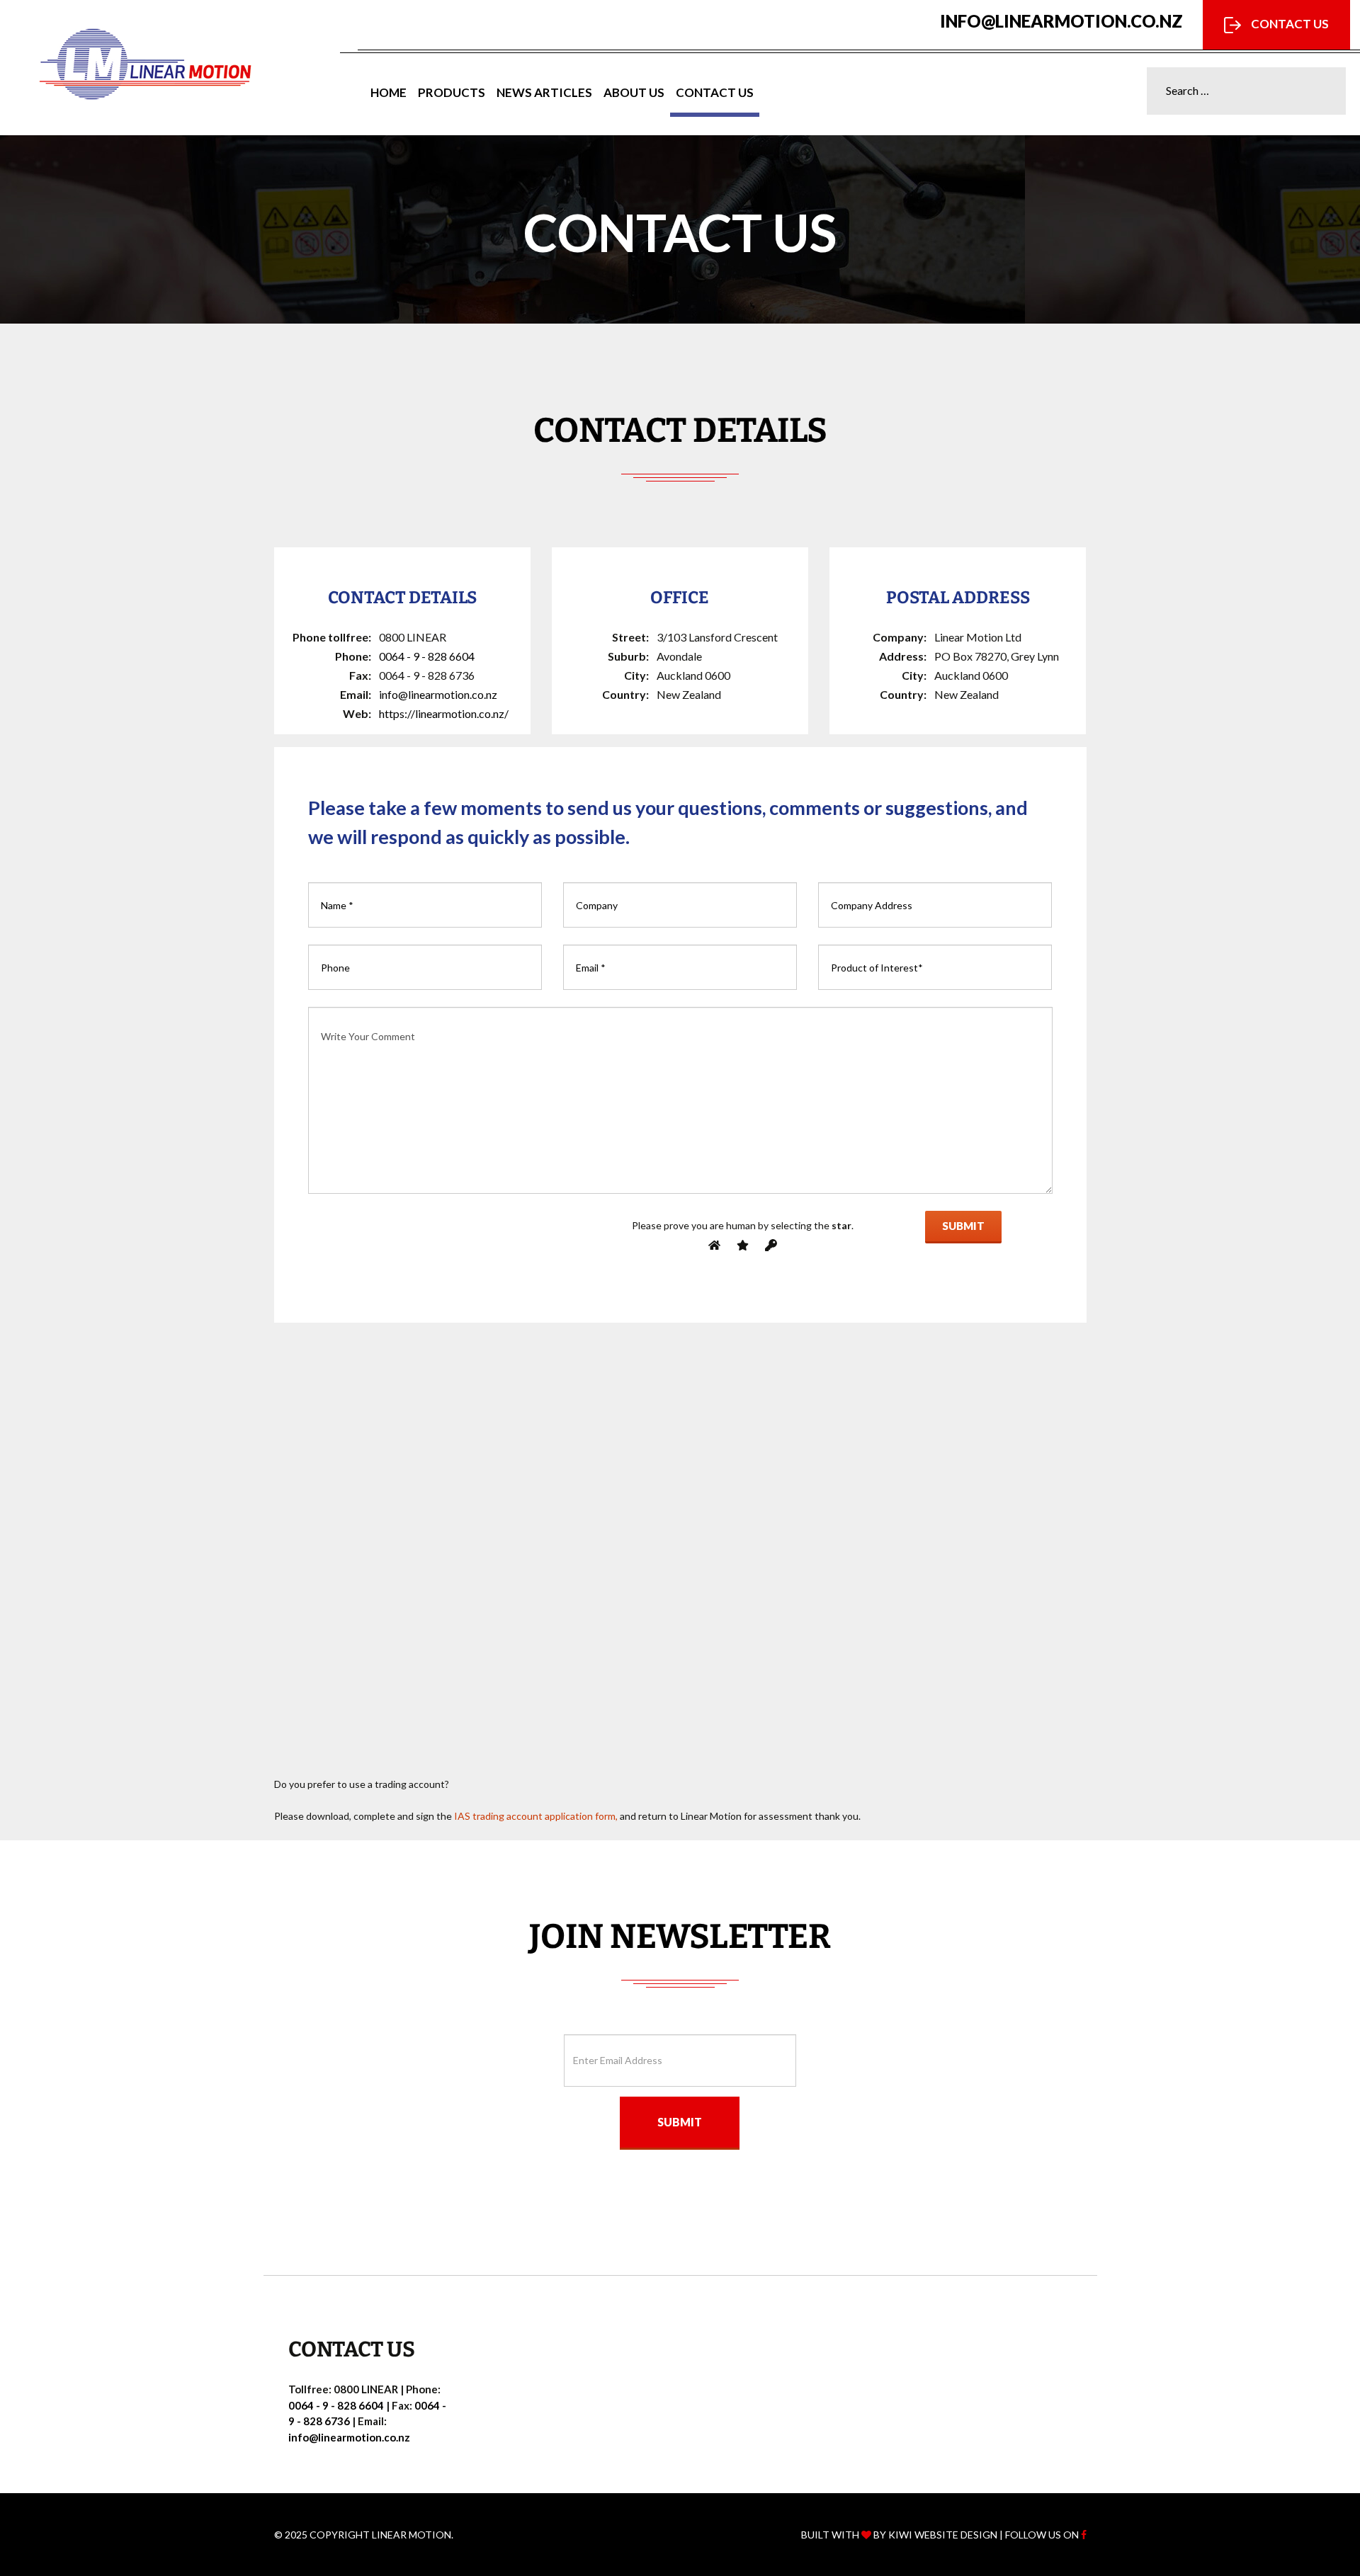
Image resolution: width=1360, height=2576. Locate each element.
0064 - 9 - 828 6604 (427, 656)
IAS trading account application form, (536, 1816)
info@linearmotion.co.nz (1061, 21)
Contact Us (1289, 24)
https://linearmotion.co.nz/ (444, 713)
